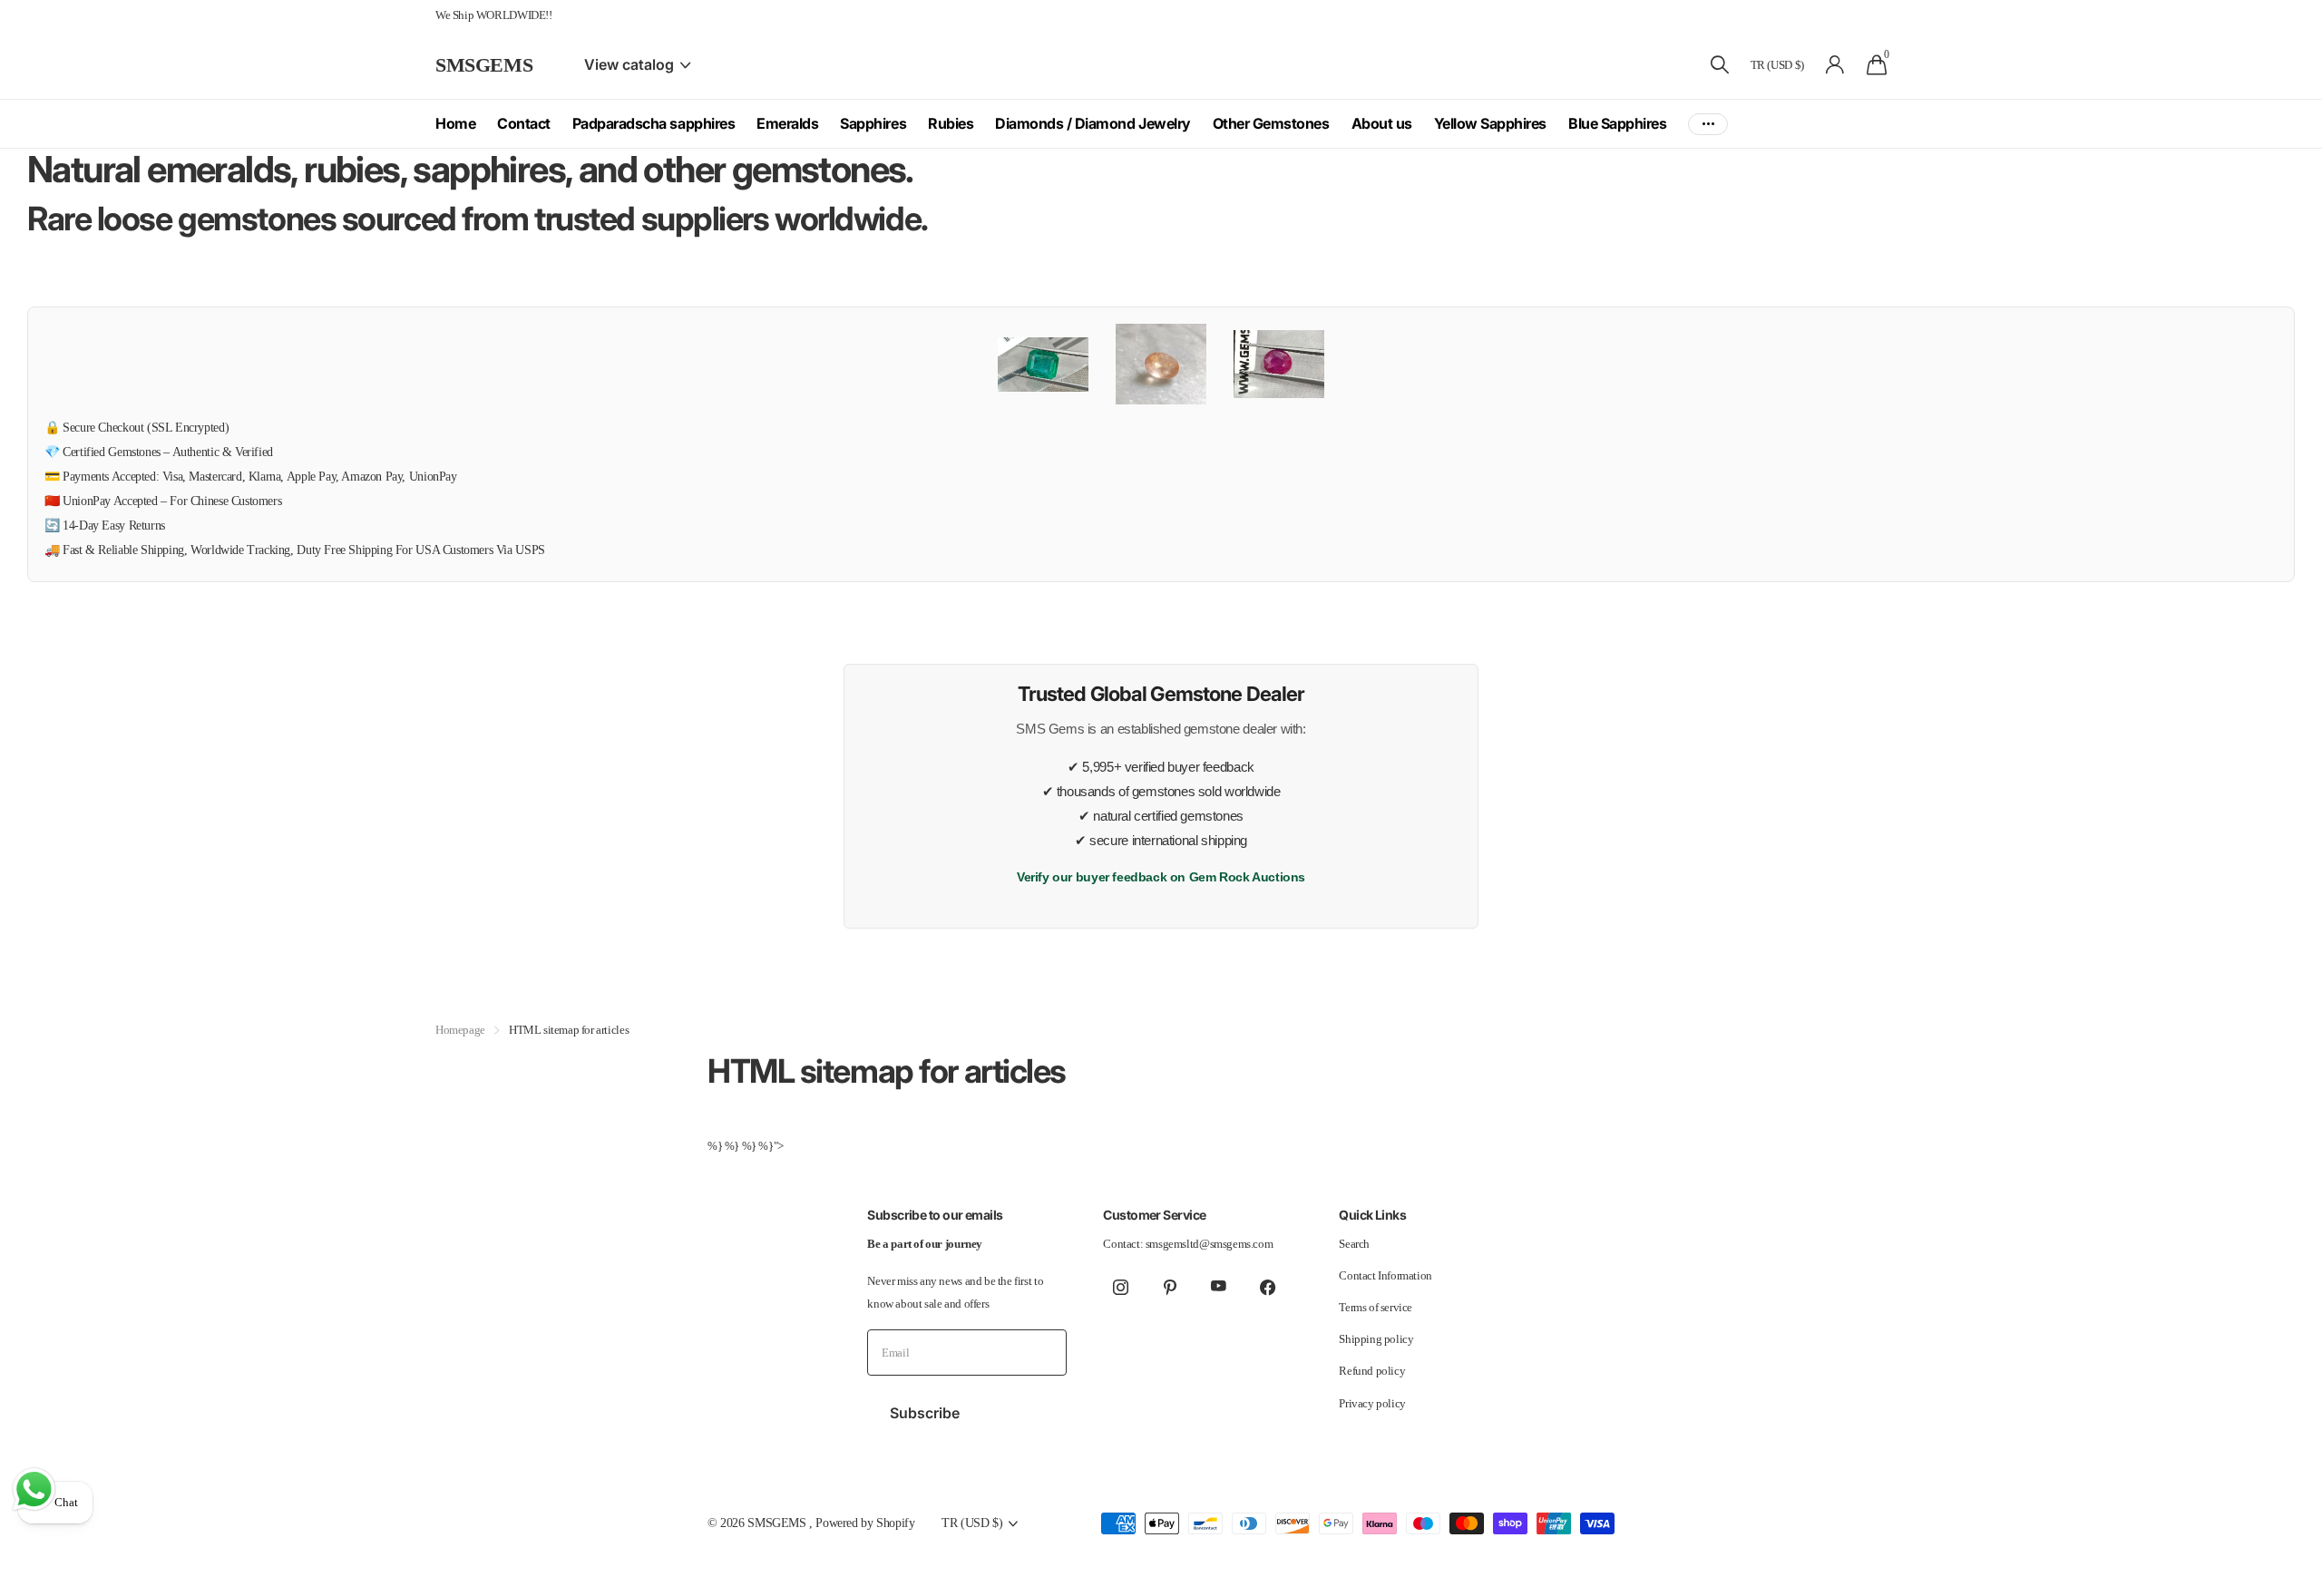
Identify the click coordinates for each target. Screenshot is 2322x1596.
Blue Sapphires (1617, 123)
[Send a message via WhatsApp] (34, 1489)
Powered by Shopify (865, 1523)
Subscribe (927, 1413)
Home (455, 123)
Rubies (951, 123)
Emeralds (787, 123)
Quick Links (1372, 1215)
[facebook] (1267, 1287)
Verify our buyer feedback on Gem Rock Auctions (1161, 877)
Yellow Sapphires (1490, 123)
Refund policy (1372, 1371)
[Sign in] (1835, 65)
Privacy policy (1372, 1403)
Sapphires (873, 123)
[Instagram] (1120, 1287)
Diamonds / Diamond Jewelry (1093, 123)
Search (1354, 1244)
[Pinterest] (1169, 1287)
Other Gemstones (1271, 123)
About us (1382, 123)
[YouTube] (1218, 1287)
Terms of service (1376, 1307)
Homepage (460, 1030)
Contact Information (1385, 1275)
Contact (524, 123)
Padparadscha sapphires (654, 123)
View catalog (631, 64)
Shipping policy (1376, 1339)
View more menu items (1708, 124)
